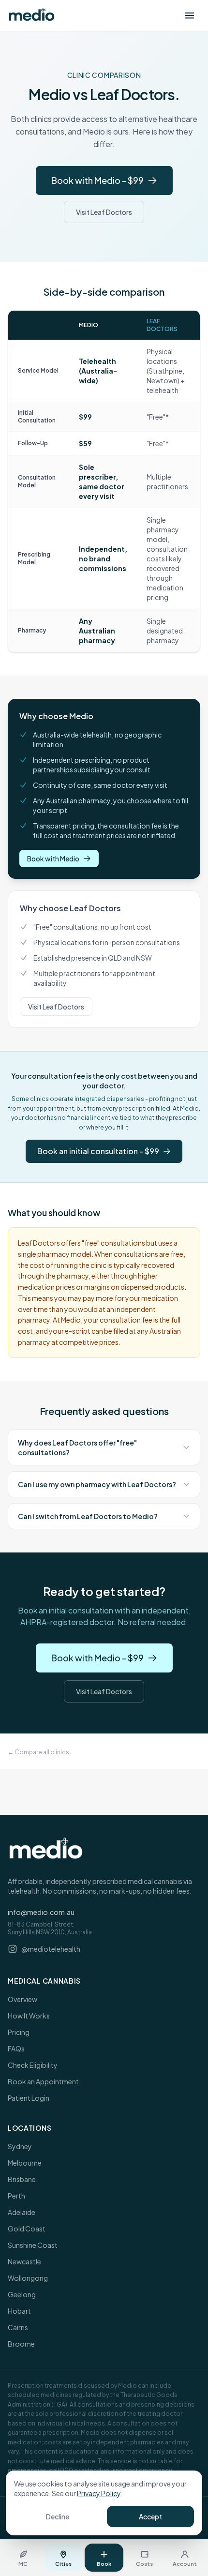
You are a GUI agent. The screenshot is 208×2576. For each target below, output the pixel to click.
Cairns (18, 2327)
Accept (150, 2516)
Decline (58, 2516)
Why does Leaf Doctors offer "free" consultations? (77, 1447)
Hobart (19, 2311)
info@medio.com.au (41, 1912)
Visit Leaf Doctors (104, 212)
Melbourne (25, 2163)
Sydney (20, 2146)
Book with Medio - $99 (97, 180)
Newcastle (24, 2261)
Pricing (19, 2032)
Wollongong (28, 2278)
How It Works (29, 2016)
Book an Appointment (43, 2081)
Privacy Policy (99, 2493)
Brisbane (22, 2179)
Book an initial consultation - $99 (98, 1151)
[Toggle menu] (190, 15)
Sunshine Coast (33, 2245)
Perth (16, 2196)
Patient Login (29, 2098)
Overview (22, 1999)
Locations (30, 2128)
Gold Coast (27, 2229)
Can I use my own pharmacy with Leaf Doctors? (97, 1484)
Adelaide (22, 2212)
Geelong (22, 2294)
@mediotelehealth (51, 1949)
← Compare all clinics (38, 1752)
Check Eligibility (33, 2065)
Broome (21, 2344)
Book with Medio (53, 859)
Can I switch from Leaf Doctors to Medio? (88, 1516)
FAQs (16, 2049)
